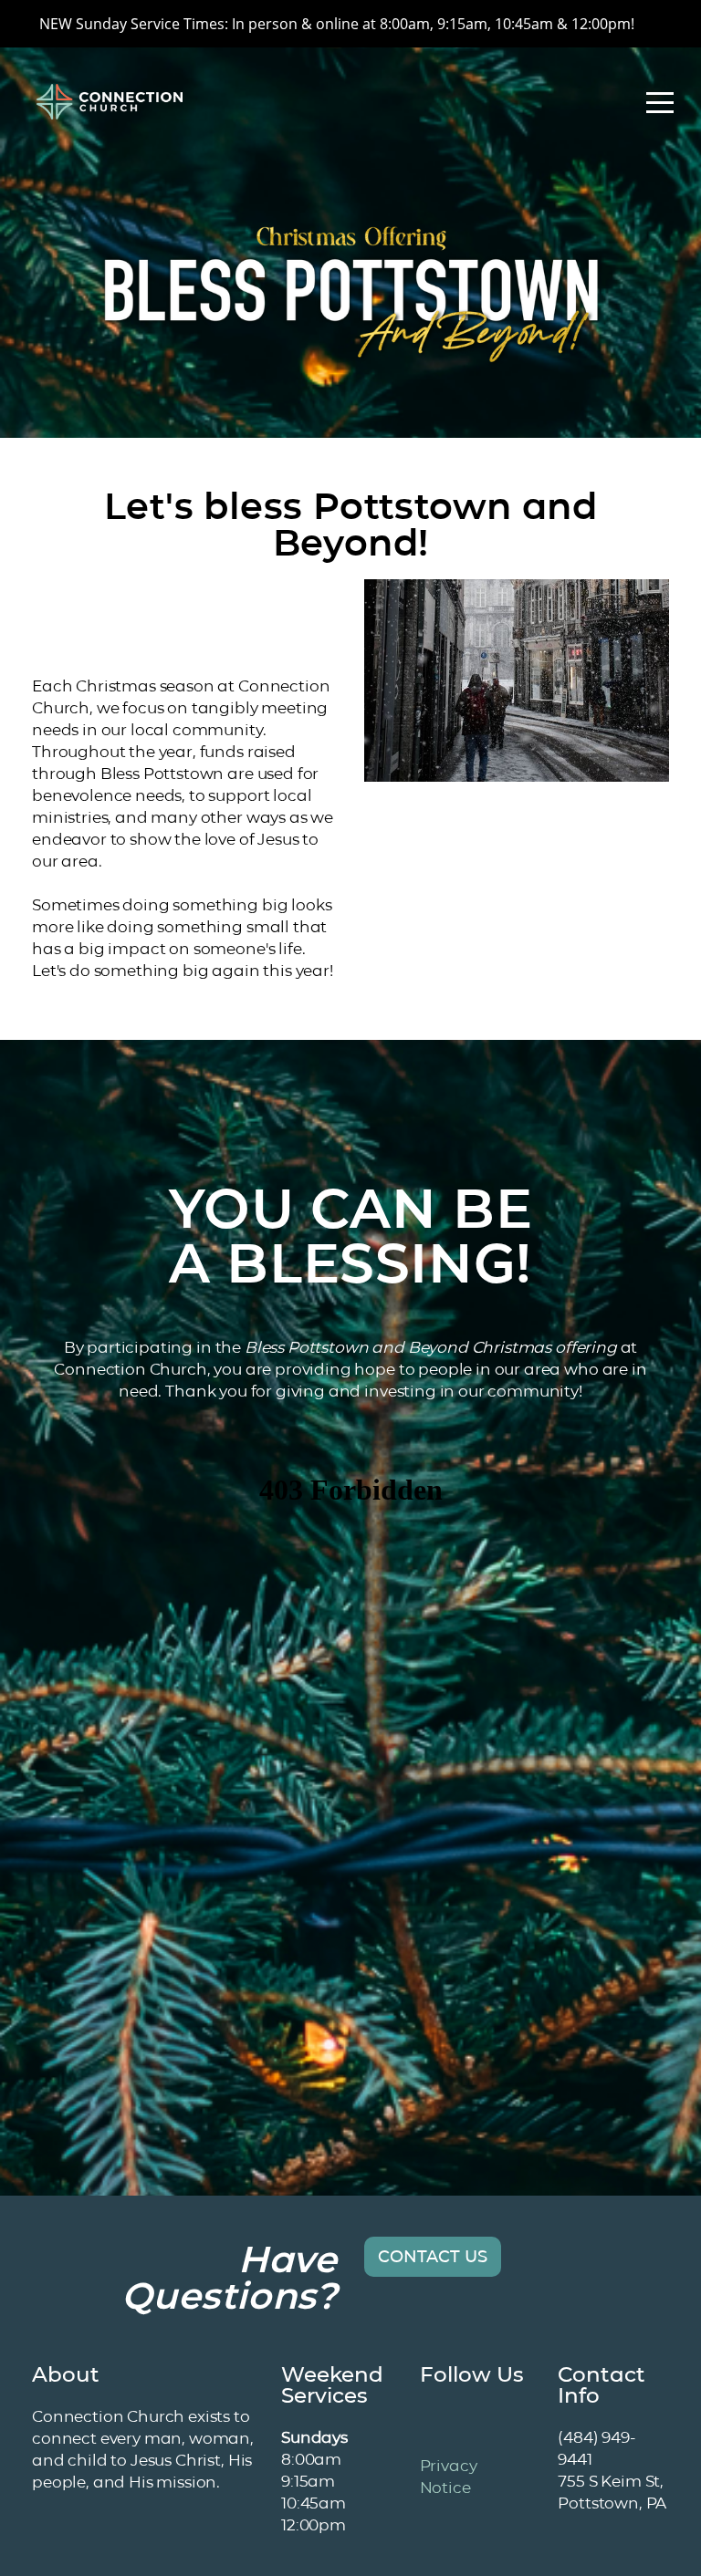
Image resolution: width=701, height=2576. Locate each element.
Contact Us (433, 2257)
